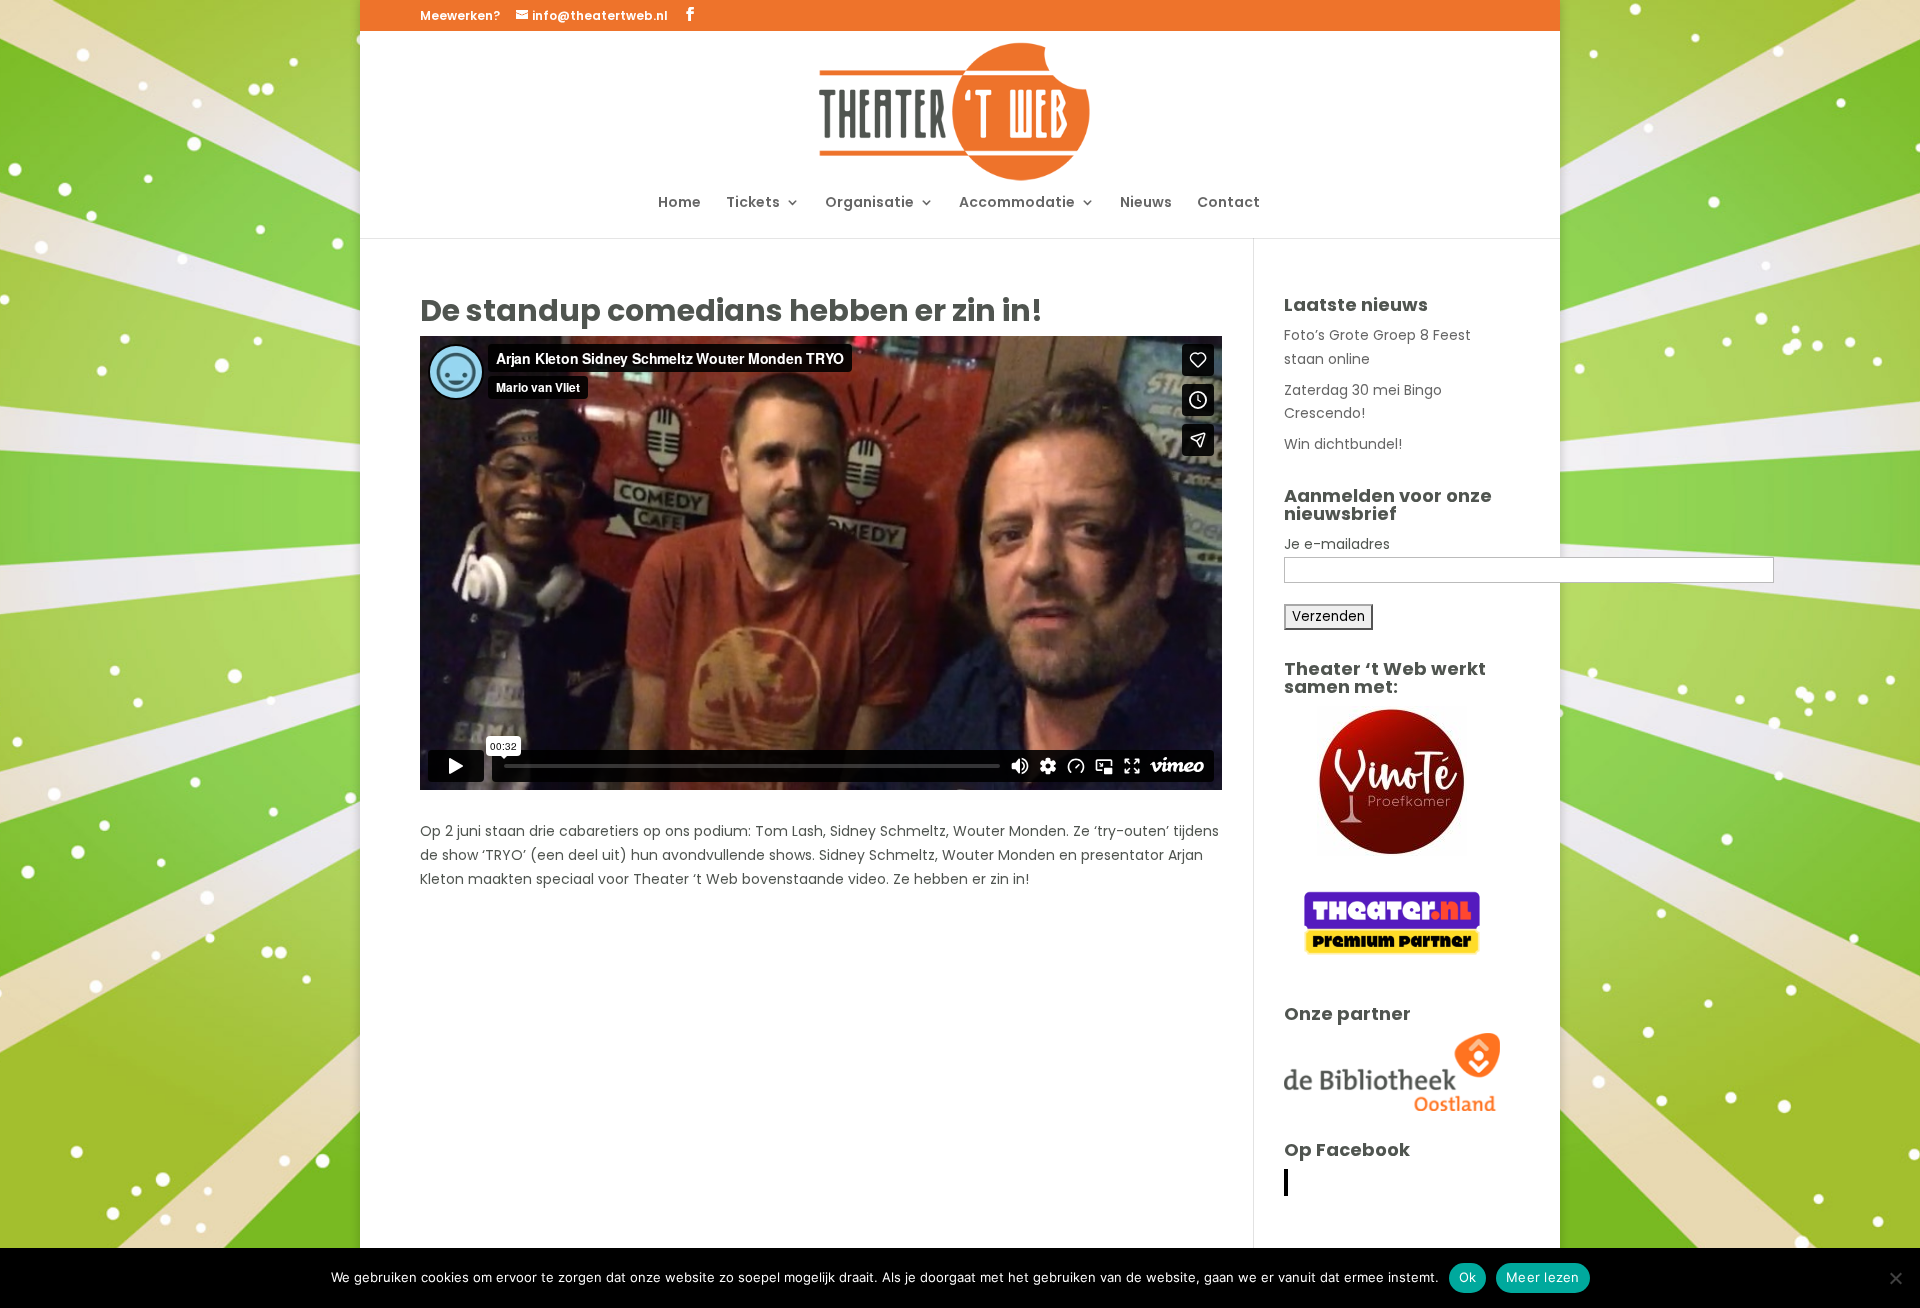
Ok (1468, 1277)
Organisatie (869, 203)
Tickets (753, 203)
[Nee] (1895, 1278)
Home (679, 203)
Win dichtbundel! (1343, 444)
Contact (1228, 203)
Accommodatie (1017, 203)
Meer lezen (1543, 1277)
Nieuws (1146, 203)
